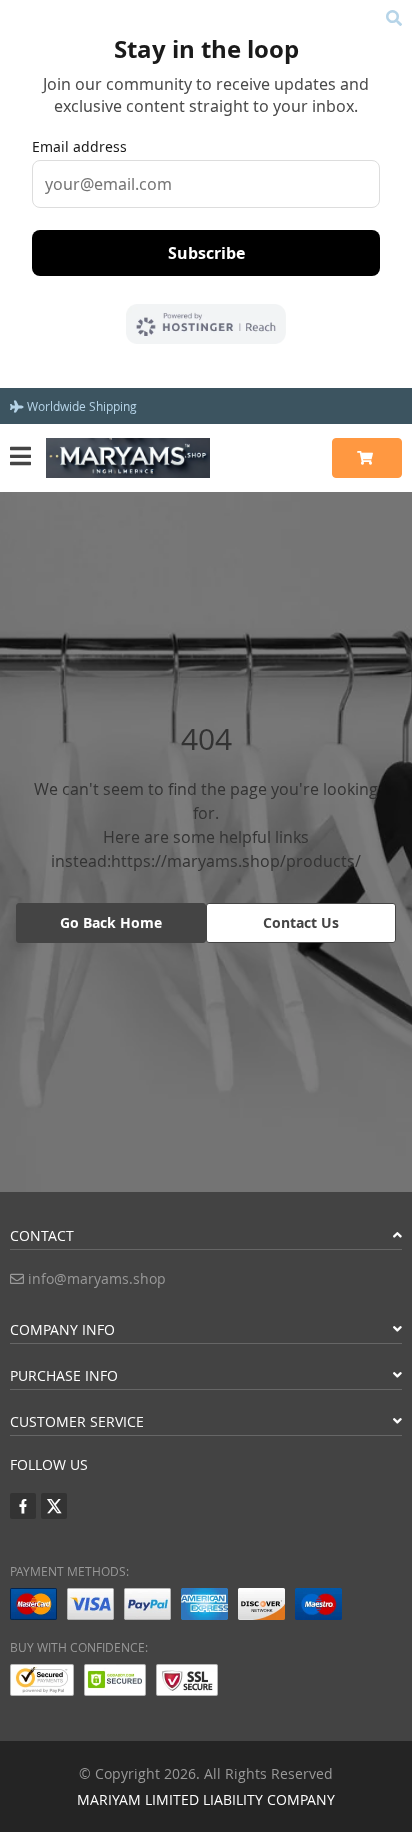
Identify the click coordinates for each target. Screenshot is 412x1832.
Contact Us (301, 922)
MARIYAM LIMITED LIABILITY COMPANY (206, 1799)
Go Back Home (111, 922)
